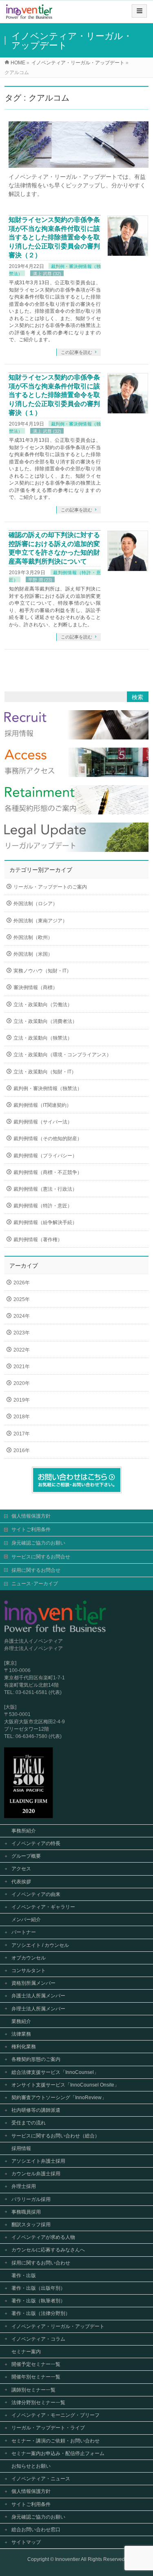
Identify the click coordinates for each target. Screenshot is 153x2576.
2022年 (22, 1350)
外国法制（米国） (33, 954)
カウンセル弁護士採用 (36, 2174)
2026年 (22, 1283)
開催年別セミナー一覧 (36, 2377)
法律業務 (21, 2034)
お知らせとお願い (31, 2466)
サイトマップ (26, 2542)
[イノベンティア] (29, 14)
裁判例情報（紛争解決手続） (45, 1222)
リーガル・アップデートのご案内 (50, 887)
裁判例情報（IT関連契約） (42, 1105)
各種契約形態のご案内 (36, 2059)
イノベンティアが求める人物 (43, 2237)
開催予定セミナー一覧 (36, 2364)
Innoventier (68, 2559)
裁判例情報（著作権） (38, 1240)
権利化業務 (24, 2047)
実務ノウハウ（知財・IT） (42, 971)
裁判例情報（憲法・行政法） (45, 1189)
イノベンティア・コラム (38, 2339)
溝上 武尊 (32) (47, 274)
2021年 (22, 1367)
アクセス (21, 1869)
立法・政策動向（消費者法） (45, 1021)
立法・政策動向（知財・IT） (45, 1072)
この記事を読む (76, 352)
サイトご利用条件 (31, 1529)
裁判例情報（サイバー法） (43, 1122)
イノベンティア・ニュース (41, 2479)
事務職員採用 (26, 2212)
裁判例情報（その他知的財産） (48, 1139)
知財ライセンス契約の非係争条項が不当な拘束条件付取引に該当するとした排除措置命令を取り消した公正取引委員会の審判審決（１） (54, 395)
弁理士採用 (24, 2186)
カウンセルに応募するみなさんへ (48, 2250)
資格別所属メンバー (33, 1983)
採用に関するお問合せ (36, 1570)
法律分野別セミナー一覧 (38, 2403)
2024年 (22, 1316)
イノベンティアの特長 (36, 1843)
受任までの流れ (29, 2123)
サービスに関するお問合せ (41, 1557)
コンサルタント (29, 1970)
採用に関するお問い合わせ (41, 2263)
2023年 (22, 1333)
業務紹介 (21, 2021)
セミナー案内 (26, 2352)
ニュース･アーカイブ (35, 1584)
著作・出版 (24, 2275)
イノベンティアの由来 (36, 1894)
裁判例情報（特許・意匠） (43, 1206)
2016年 (22, 1450)
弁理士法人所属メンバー (38, 2009)
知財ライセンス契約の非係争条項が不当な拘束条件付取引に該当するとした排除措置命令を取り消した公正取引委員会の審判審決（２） (54, 237)
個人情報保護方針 (31, 1516)
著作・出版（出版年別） (38, 2288)
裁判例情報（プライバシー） (45, 1156)
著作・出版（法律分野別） (41, 2313)
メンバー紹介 (26, 1920)
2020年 (22, 1383)
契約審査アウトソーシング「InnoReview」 (59, 2098)
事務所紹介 (24, 1831)
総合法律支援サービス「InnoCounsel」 (55, 2072)
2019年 (22, 1400)
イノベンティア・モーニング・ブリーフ (55, 2415)
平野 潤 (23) (40, 580)
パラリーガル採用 (31, 2199)
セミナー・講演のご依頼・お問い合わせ (55, 2441)
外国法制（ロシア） (35, 904)
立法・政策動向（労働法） (43, 1005)
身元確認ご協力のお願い (38, 1543)
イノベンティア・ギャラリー (43, 1907)
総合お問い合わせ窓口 (36, 2530)
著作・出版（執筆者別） (38, 2301)
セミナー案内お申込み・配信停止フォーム (58, 2453)
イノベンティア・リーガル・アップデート (58, 2326)
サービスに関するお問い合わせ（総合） (55, 2136)
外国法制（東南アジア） (40, 921)
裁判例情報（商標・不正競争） (48, 1172)
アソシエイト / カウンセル (40, 1945)
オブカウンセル (29, 1958)
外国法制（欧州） (33, 937)
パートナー (24, 1932)
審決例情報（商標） (35, 987)
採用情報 (21, 2148)
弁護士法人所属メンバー (38, 1996)
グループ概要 (26, 1856)
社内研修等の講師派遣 (36, 2110)
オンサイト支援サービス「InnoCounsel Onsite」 (65, 2085)
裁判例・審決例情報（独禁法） (48, 1088)
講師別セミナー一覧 (33, 2390)
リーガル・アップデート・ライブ (48, 2428)
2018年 (22, 1417)
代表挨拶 (21, 1882)
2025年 (22, 1299)
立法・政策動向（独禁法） (43, 1038)
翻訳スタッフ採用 (31, 2225)
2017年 (22, 1434)
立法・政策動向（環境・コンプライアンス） (62, 1055)
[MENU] (139, 11)
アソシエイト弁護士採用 (38, 2161)
